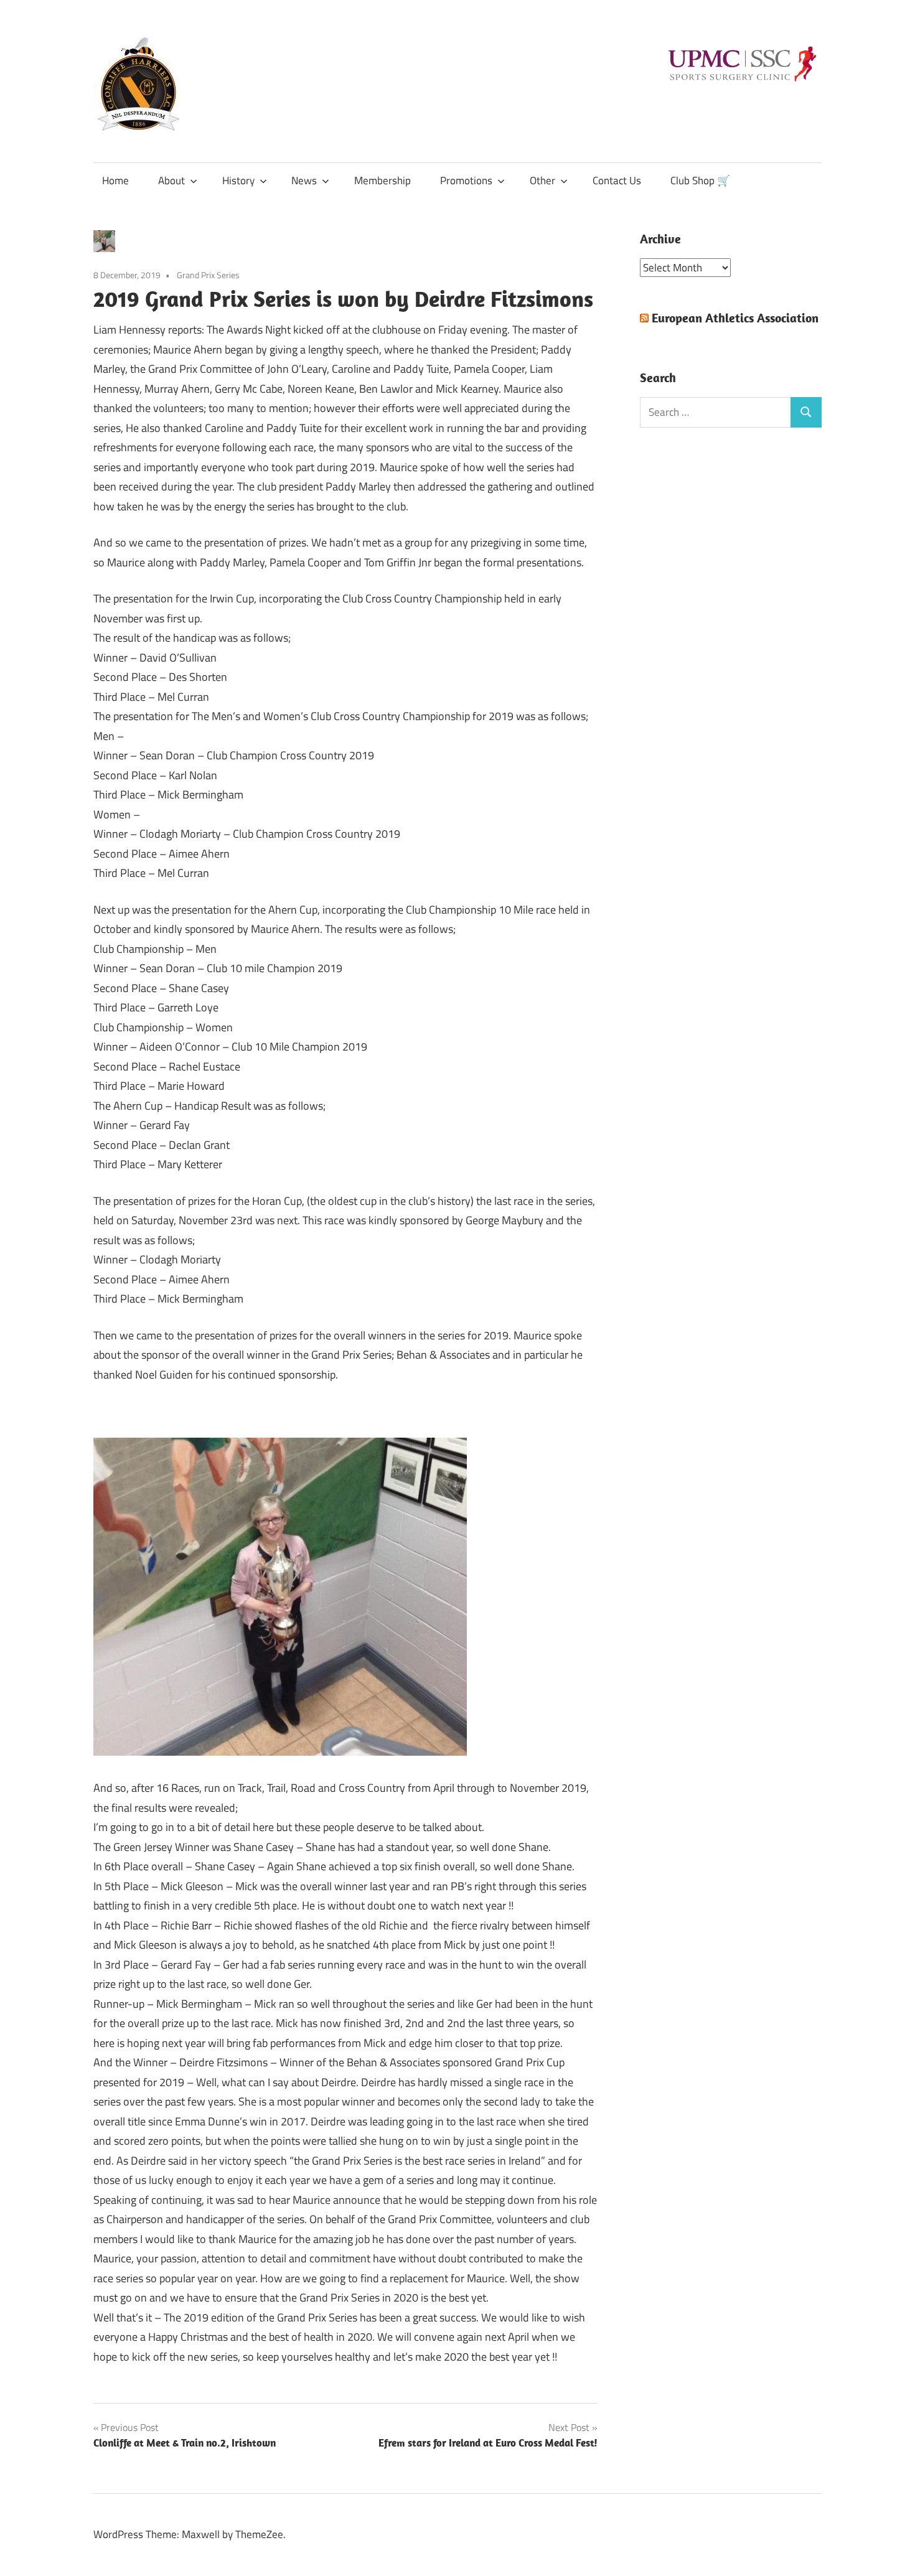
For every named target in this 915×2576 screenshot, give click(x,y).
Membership (382, 180)
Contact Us (617, 180)
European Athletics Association (735, 318)
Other (542, 180)
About (171, 180)
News (304, 180)
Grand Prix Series (208, 275)
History (238, 180)
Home (115, 180)
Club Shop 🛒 (700, 180)
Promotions (466, 180)
